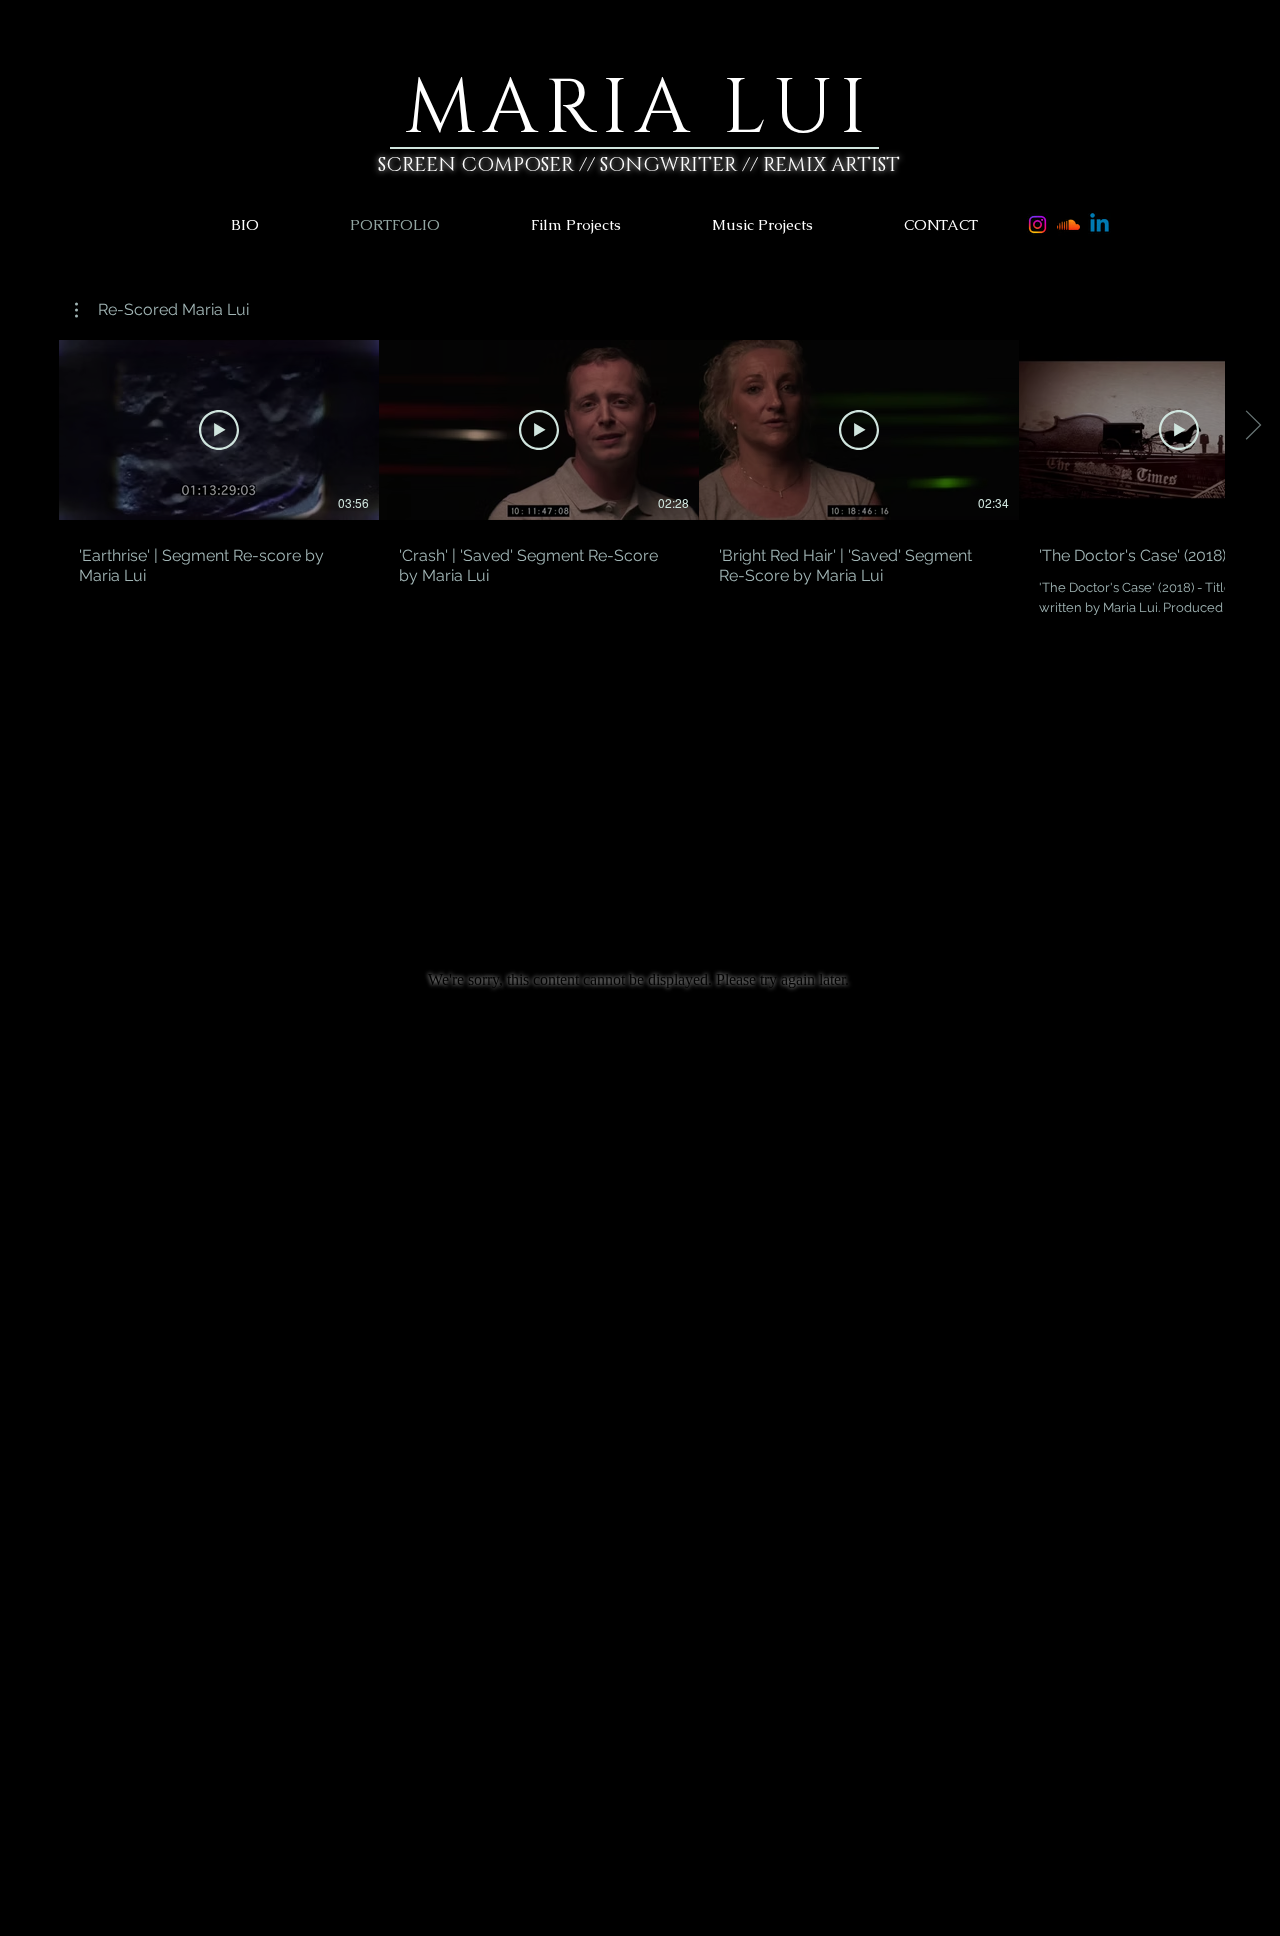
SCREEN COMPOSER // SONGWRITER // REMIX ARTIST (639, 165)
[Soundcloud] (1068, 224)
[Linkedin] (1099, 224)
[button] (611, 224)
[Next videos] (1252, 426)
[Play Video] (219, 430)
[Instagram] (1037, 224)
